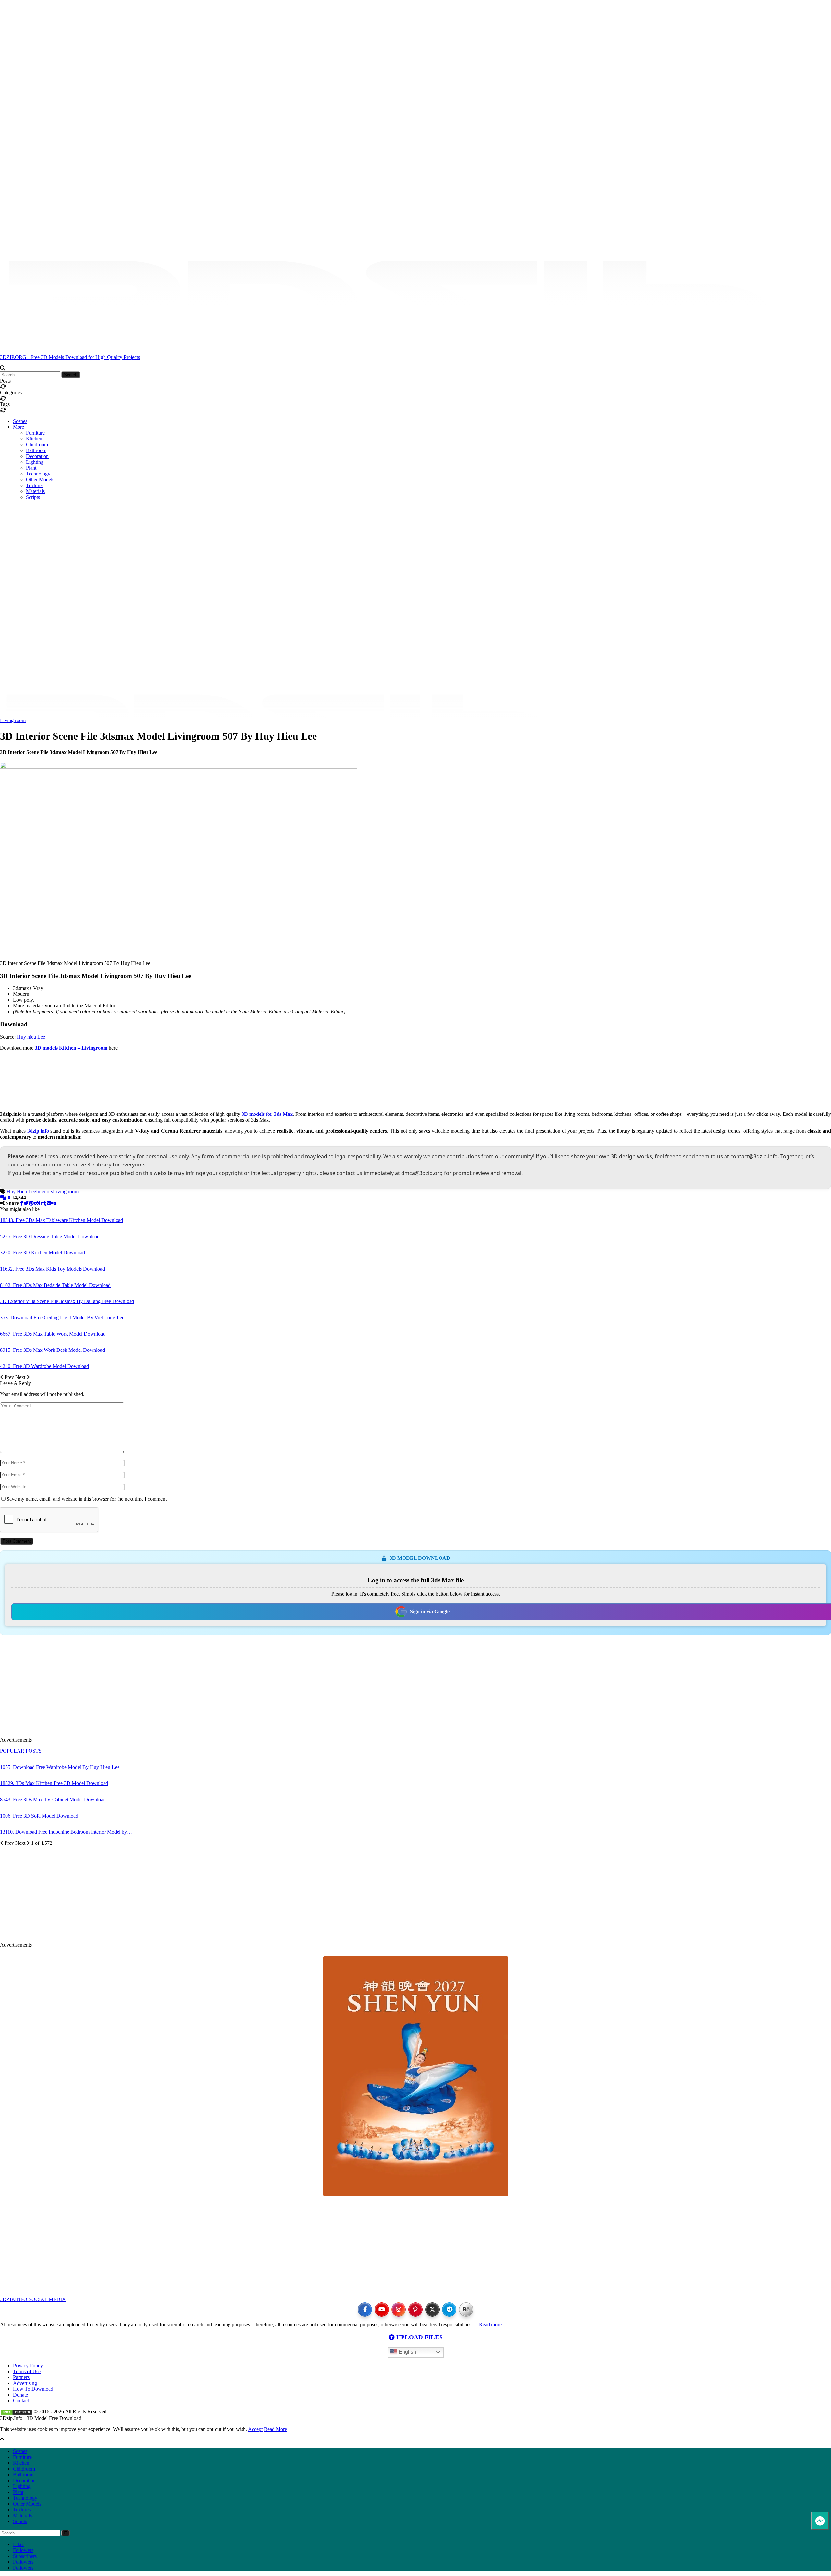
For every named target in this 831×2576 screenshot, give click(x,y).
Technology (38, 474)
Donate (20, 2395)
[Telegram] (449, 2310)
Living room (13, 720)
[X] (432, 2310)
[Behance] (466, 2310)
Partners (21, 2377)
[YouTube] (382, 2310)
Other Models (40, 480)
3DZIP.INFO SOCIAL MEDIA (33, 2299)
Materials (35, 491)
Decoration (37, 456)
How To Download (33, 2389)
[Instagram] (399, 2310)
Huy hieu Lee (31, 1037)
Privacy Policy (28, 2366)
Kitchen (34, 439)
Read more (490, 2325)
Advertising (25, 2383)
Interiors (44, 1192)
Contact (21, 2401)
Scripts (33, 497)
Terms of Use (27, 2371)
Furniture (35, 433)
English (407, 2352)
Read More (275, 2429)
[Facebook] (365, 2310)
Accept (255, 2429)
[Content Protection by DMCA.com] (16, 2412)
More (19, 427)
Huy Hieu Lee (21, 1192)
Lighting (35, 462)
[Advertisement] (415, 514)
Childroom (37, 444)
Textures (35, 485)
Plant (31, 468)
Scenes (20, 421)
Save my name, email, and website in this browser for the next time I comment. (87, 1499)
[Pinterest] (415, 2310)
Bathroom (36, 450)
